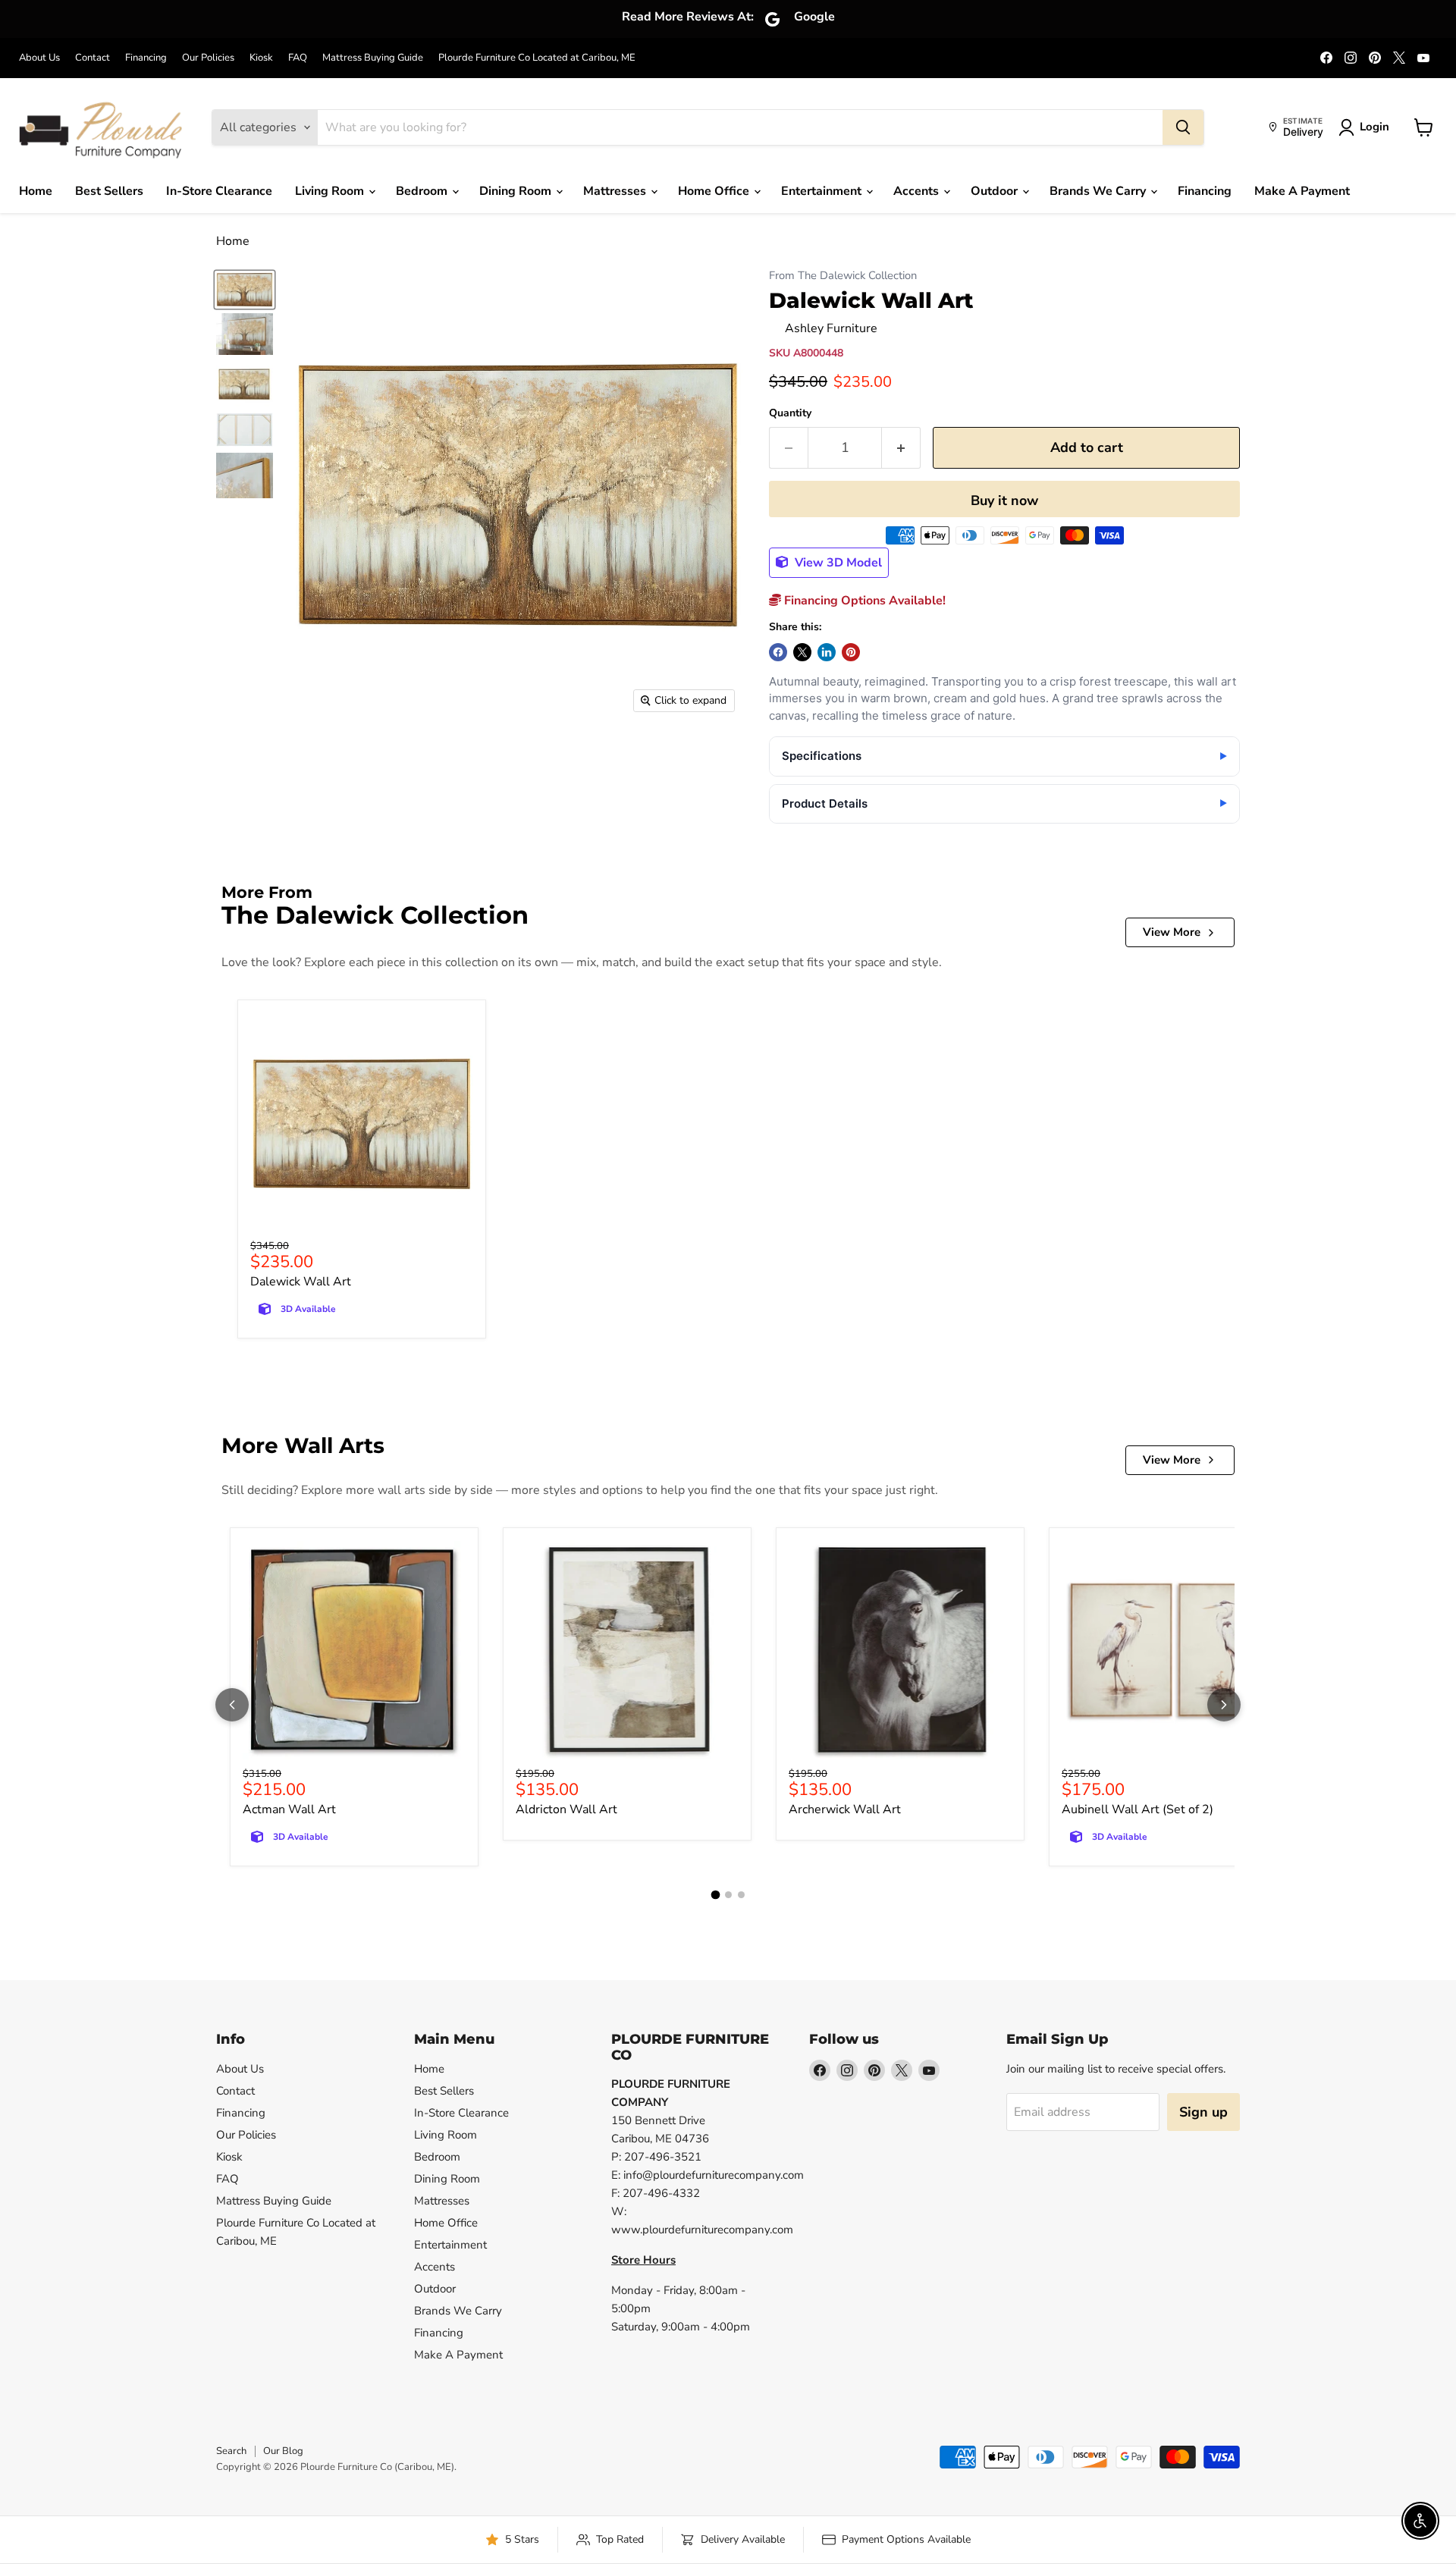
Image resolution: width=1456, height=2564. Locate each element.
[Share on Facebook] (778, 652)
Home (36, 191)
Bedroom (423, 191)
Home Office (715, 191)
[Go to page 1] (715, 1895)
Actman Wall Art (289, 1809)
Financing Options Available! (863, 601)
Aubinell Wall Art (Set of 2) (1137, 1809)
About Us (39, 58)
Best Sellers (109, 191)
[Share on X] (802, 652)
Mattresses (616, 191)
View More (1172, 932)
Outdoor (996, 191)
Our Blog (283, 2451)
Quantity (790, 413)
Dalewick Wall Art (301, 1282)
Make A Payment (1302, 191)
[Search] (1183, 127)
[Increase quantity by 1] (901, 448)
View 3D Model (837, 563)
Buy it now (1004, 501)
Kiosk (261, 58)
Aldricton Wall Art (566, 1809)
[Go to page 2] (728, 1895)
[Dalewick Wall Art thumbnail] (245, 290)
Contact (93, 58)
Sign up (1203, 2112)
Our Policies (208, 58)
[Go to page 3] (741, 1895)
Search (231, 2451)
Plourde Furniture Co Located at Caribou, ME (537, 58)
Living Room (331, 191)
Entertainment (823, 191)
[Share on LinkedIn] (827, 652)
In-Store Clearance (219, 191)
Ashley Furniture (831, 328)
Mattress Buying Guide (373, 58)
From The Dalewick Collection (843, 276)
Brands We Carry (1099, 191)
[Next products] (1224, 1705)
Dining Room (517, 191)
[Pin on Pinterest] (851, 652)
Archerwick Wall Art (845, 1809)
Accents (918, 191)
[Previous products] (232, 1705)
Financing (146, 58)
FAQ (298, 58)
